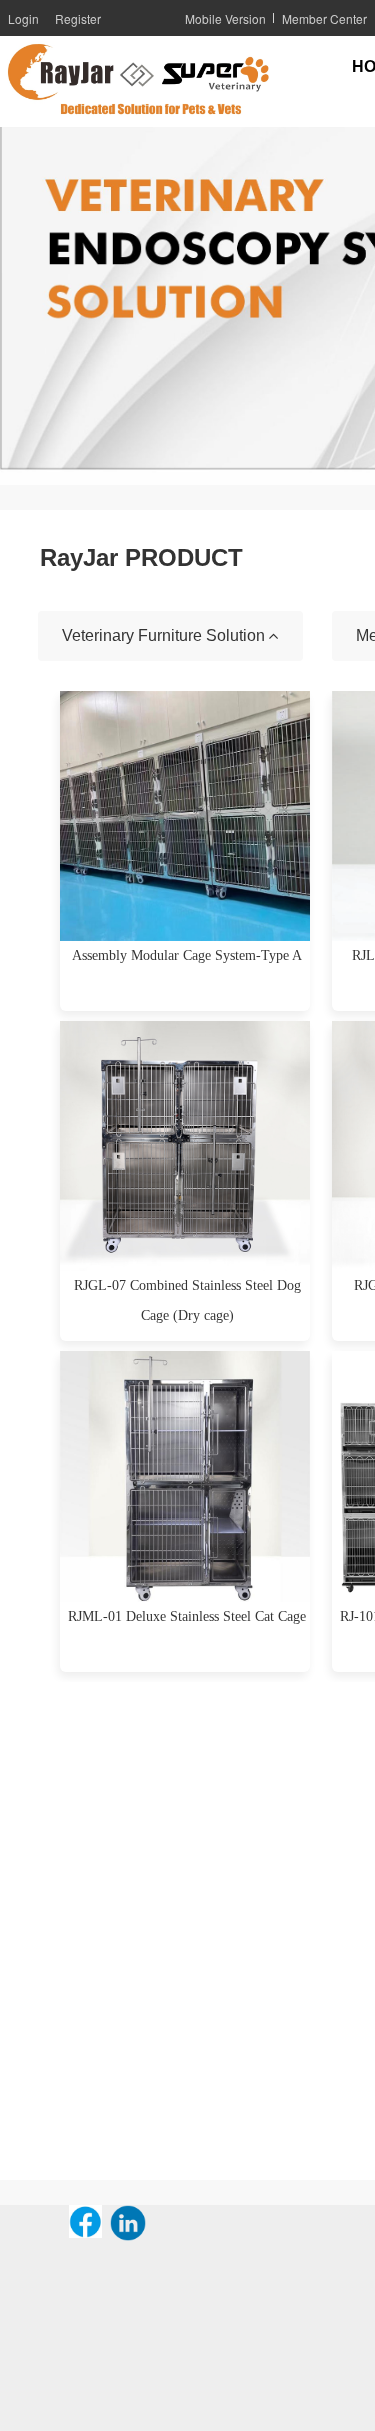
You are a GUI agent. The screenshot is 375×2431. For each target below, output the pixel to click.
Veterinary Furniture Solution (165, 635)
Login (23, 18)
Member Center (324, 18)
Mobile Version (225, 18)
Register (78, 18)
